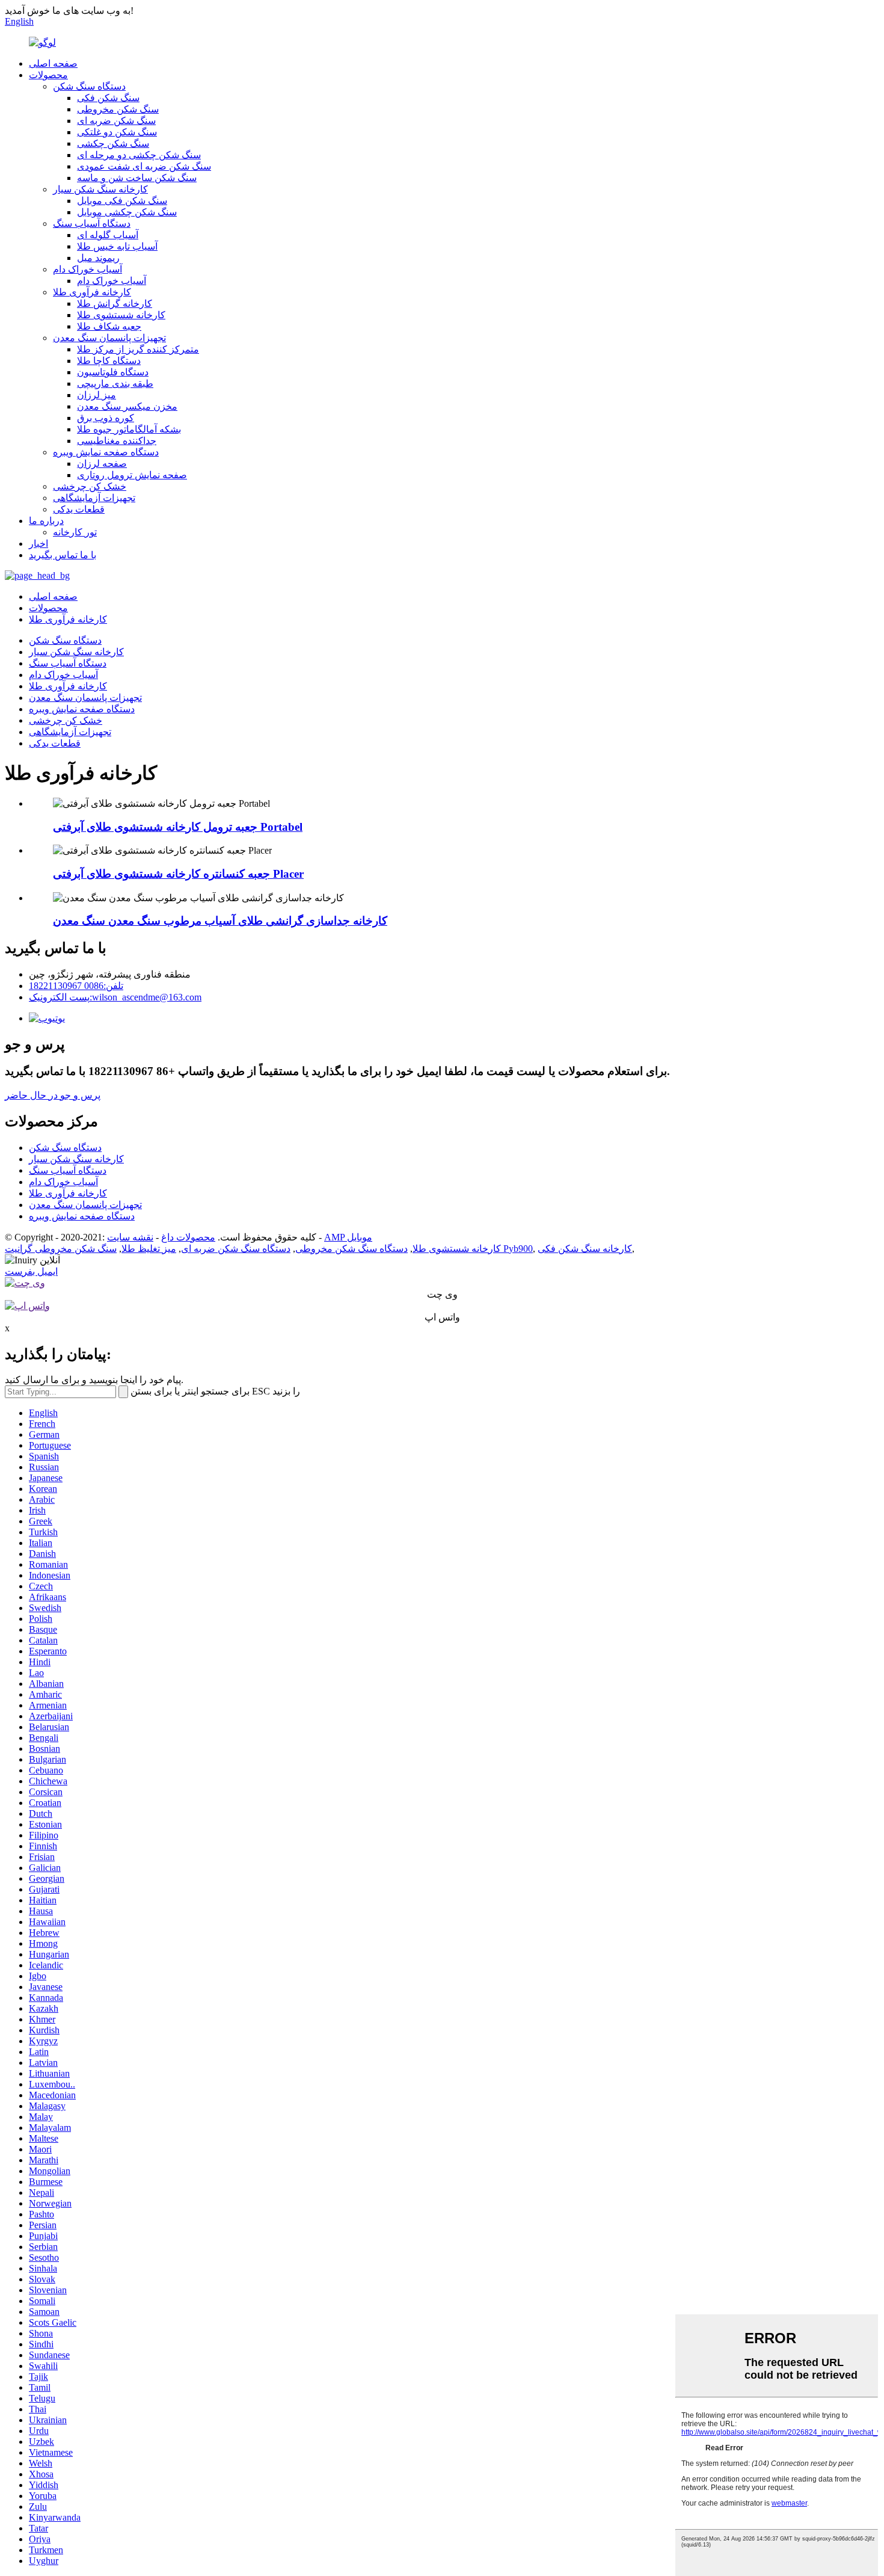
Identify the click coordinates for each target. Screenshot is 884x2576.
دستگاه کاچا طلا (109, 361)
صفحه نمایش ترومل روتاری (132, 475)
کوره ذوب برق (106, 418)
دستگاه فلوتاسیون (113, 372)
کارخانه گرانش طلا (115, 304)
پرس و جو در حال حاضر (53, 1095)
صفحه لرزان (102, 464)
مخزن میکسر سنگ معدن (127, 406)
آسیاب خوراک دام (87, 269)
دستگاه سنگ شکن (89, 86)
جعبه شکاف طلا (109, 326)
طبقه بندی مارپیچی (115, 384)
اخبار (38, 544)
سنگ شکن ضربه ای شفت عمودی (144, 166)
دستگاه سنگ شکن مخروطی (351, 1249)
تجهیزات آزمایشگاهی (94, 498)
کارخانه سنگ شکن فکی (585, 1249)
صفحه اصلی (53, 63)
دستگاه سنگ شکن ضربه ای (236, 1249)
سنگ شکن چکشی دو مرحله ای (139, 155)
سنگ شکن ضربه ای (116, 121)
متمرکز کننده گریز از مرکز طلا (138, 349)
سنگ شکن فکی (108, 98)
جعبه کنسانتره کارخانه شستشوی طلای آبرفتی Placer (178, 874)
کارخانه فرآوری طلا (92, 292)
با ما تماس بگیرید (63, 555)
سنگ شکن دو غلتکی (117, 132)
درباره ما (46, 521)
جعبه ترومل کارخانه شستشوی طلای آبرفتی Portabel (178, 827)
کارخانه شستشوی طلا (121, 315)
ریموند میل (98, 258)
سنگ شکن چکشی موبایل (127, 212)
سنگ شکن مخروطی (118, 109)
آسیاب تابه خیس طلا (117, 246)
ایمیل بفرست (31, 1271)
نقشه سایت (130, 1237)
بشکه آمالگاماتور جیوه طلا (129, 429)
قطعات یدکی (79, 509)
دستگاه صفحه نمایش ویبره (106, 452)
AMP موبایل (348, 1237)
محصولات (48, 75)
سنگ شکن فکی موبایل (122, 201)
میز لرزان (97, 395)
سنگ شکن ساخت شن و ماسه (137, 178)
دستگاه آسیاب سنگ (92, 223)
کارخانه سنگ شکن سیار (100, 189)
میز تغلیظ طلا (149, 1249)
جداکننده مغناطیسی (117, 441)
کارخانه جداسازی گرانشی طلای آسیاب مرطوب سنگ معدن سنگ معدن (220, 921)
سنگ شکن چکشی (113, 143)
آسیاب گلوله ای (108, 235)
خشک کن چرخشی (90, 486)
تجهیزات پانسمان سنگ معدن (109, 338)
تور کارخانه (75, 532)
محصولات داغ (188, 1237)
